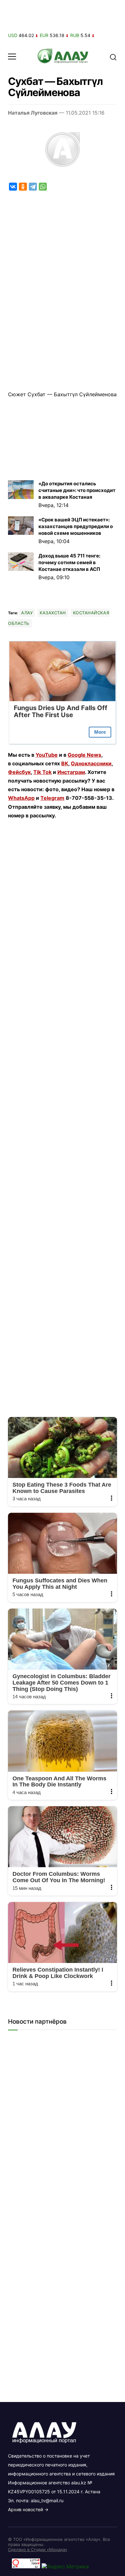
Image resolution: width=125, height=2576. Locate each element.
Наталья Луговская (33, 113)
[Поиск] (113, 57)
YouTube (47, 755)
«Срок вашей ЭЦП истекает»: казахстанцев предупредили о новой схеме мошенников (76, 526)
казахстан (53, 613)
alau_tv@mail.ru (47, 2500)
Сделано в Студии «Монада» (38, 2549)
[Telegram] (33, 187)
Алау (27, 613)
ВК (65, 763)
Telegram (52, 798)
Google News (84, 755)
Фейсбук (19, 772)
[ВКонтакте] (13, 187)
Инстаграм (71, 772)
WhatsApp (21, 798)
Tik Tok (42, 772)
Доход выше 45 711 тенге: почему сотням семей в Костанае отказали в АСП (69, 562)
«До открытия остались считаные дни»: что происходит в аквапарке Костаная (77, 490)
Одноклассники (91, 763)
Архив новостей (25, 2509)
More (100, 732)
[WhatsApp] (43, 187)
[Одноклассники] (23, 187)
